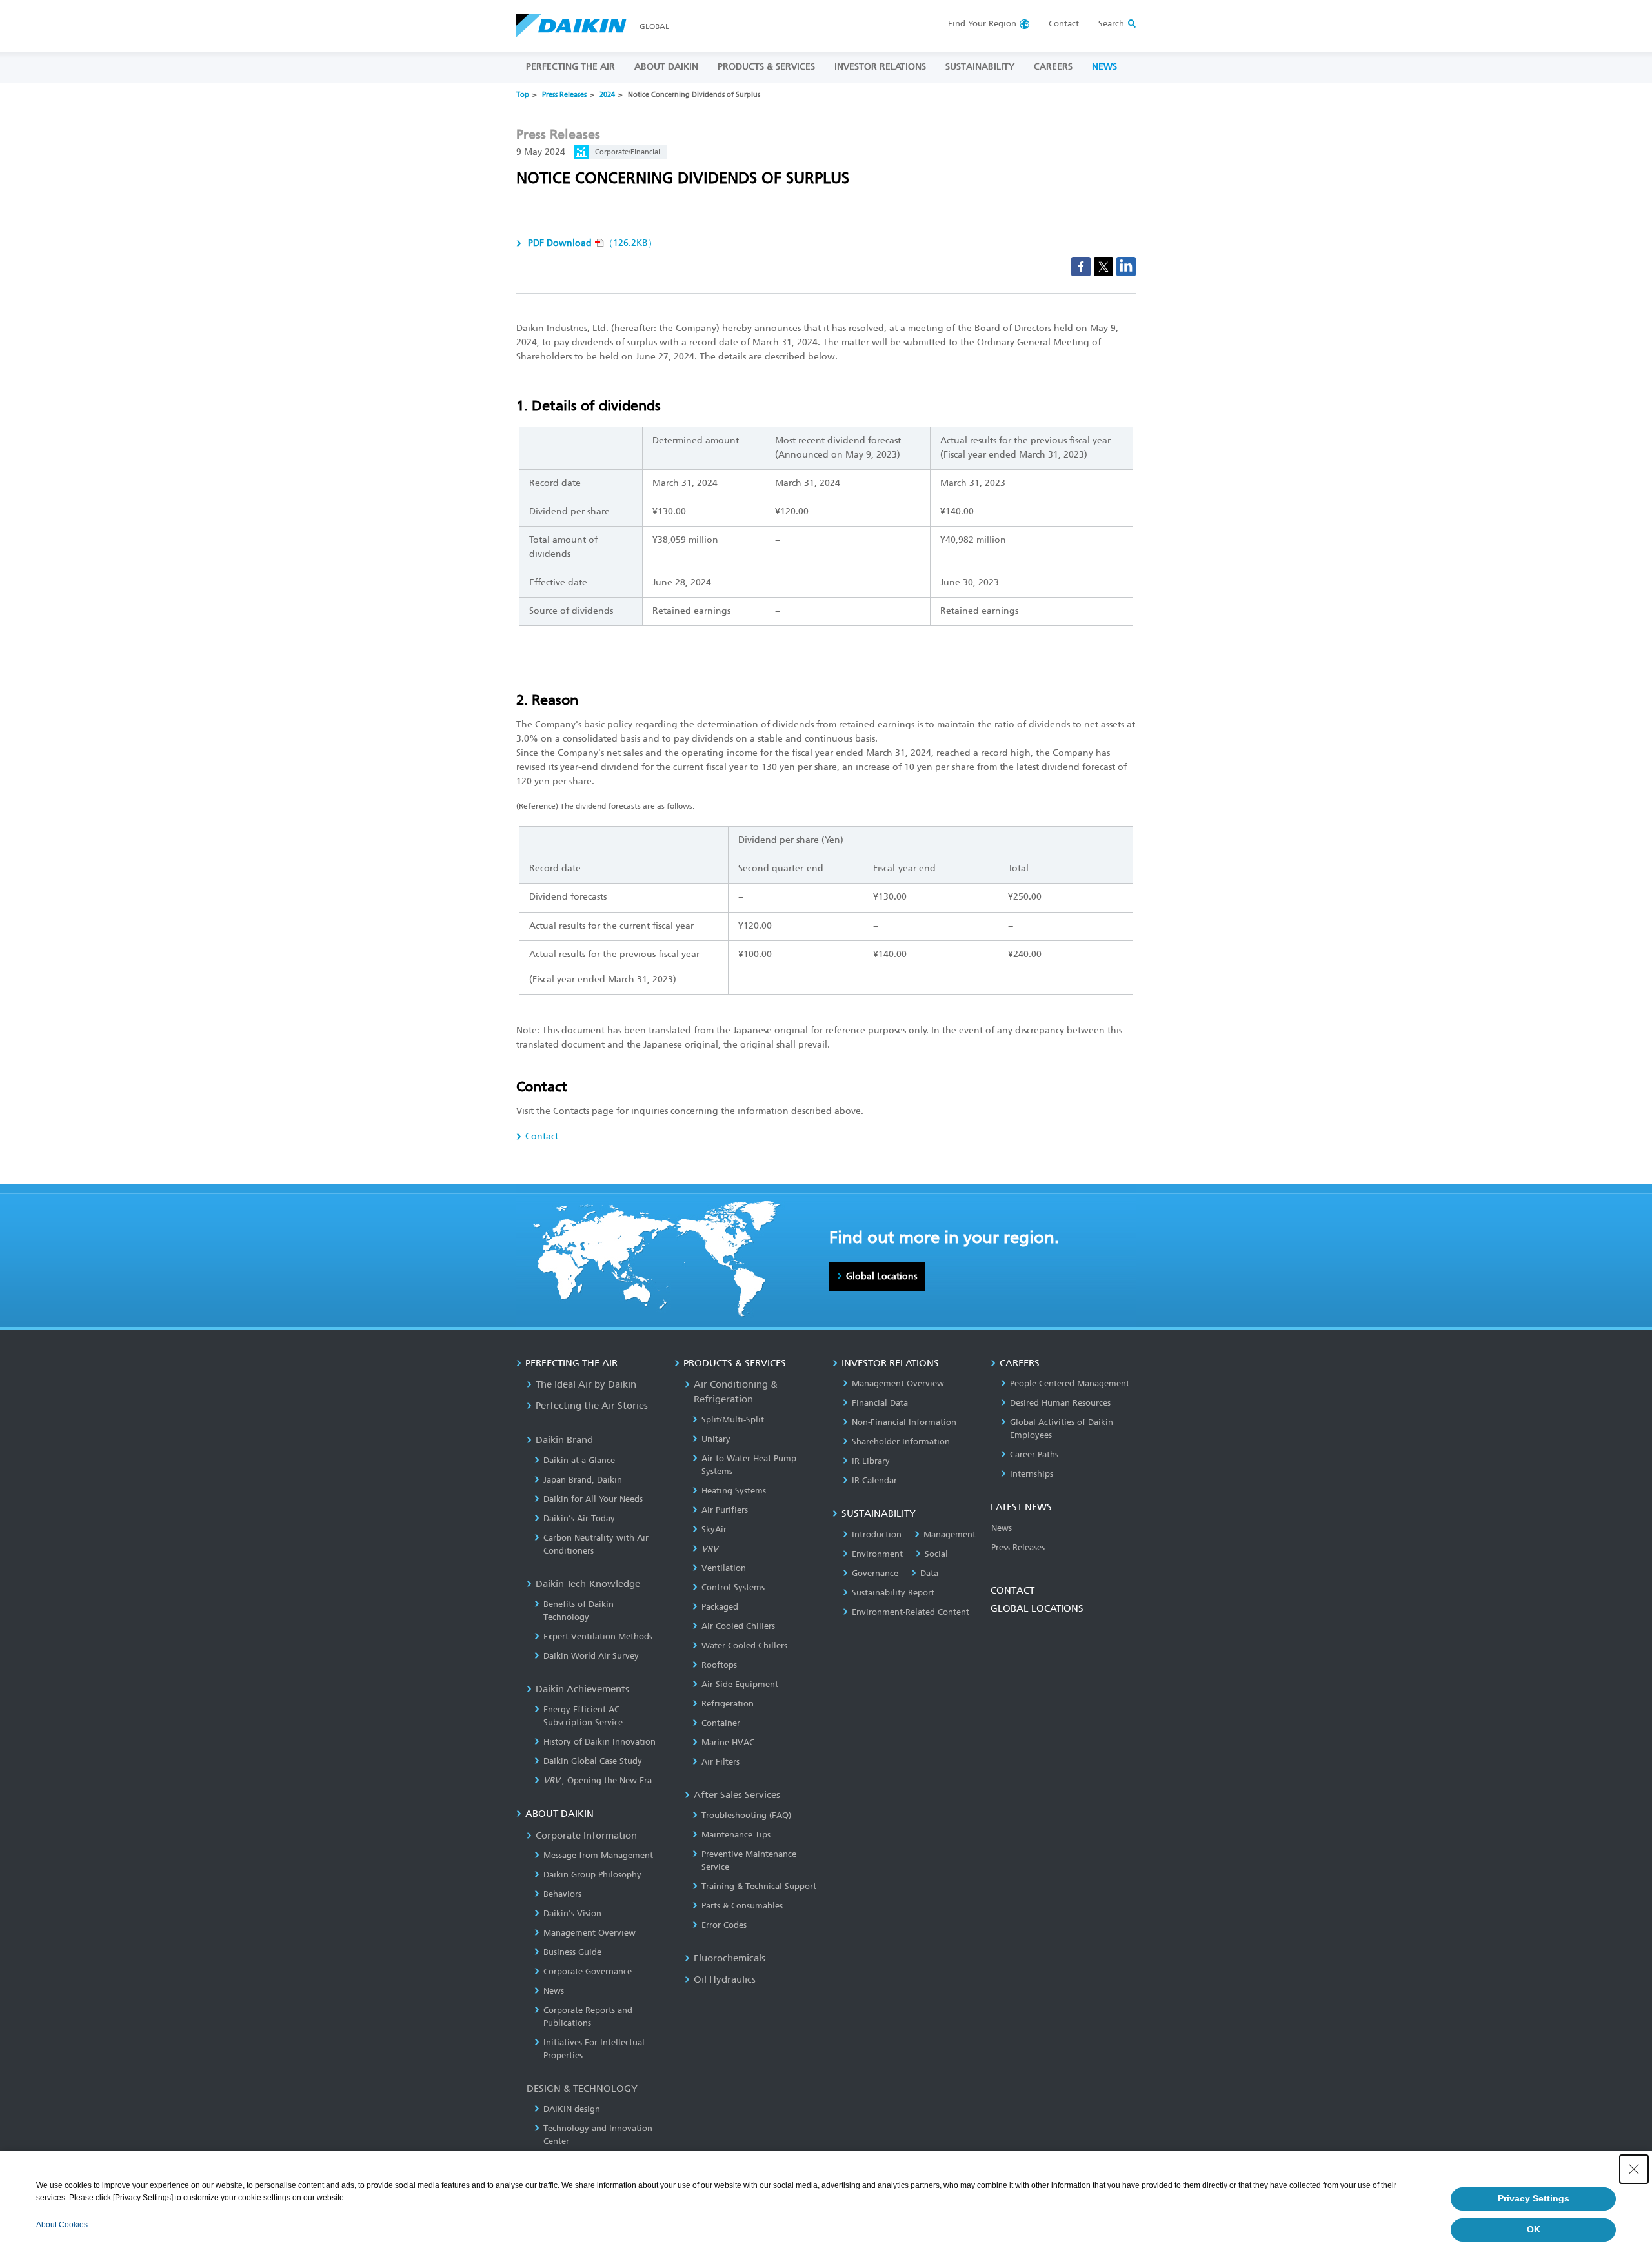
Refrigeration (728, 1704)
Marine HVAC (728, 1742)
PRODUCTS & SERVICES (766, 67)
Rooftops (719, 1665)
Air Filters (720, 1762)
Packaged (720, 1607)
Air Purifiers (725, 1510)
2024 (607, 95)
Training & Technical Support (759, 1886)
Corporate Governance (588, 1971)
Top (523, 95)
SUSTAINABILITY (980, 67)
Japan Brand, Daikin (583, 1480)
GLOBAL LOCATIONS (1037, 1608)
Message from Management (598, 1855)
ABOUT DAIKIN (666, 67)
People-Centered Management (1070, 1383)
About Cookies (62, 2225)
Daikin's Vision (572, 1913)
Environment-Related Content (911, 1612)
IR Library (871, 1461)
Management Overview (589, 1933)
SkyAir (714, 1529)
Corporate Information (586, 1836)
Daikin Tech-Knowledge (588, 1584)
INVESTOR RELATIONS (880, 67)
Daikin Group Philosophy (592, 1875)
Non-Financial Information (904, 1422)
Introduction (877, 1534)
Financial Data (880, 1403)
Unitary (716, 1439)
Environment (877, 1554)
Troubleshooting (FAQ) (746, 1815)
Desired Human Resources (1060, 1403)
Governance (875, 1573)
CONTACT (1012, 1590)
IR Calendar (874, 1480)
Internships (1032, 1474)
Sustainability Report (893, 1593)
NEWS (1104, 67)
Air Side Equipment (740, 1684)
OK (1534, 2229)
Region (982, 24)
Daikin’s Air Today (579, 1518)
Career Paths (1034, 1454)
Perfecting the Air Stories (592, 1406)
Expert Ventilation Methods (598, 1636)
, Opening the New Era (598, 1780)
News (554, 1991)
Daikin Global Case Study (593, 1761)
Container (721, 1723)
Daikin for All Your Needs (593, 1499)
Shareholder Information (901, 1442)
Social (936, 1554)
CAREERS (1053, 67)
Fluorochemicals (730, 1958)
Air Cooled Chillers (738, 1626)
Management (950, 1534)
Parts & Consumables (742, 1906)
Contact (1064, 24)
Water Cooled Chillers (744, 1645)
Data (929, 1573)
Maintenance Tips (736, 1835)
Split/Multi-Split (733, 1420)
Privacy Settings (1534, 2198)
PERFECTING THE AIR (570, 67)
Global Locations (881, 1276)
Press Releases (564, 95)
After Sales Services (737, 1795)
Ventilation (724, 1568)
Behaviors (562, 1894)
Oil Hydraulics (725, 1979)
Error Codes (724, 1925)
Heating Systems (734, 1491)
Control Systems (733, 1587)
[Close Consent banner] (1634, 2169)
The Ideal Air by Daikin (586, 1384)
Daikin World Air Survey (591, 1656)
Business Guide (572, 1952)
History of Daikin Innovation (599, 1742)
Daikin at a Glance (579, 1460)
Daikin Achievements (582, 1689)
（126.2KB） (592, 243)
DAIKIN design (572, 2109)
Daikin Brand (564, 1440)
